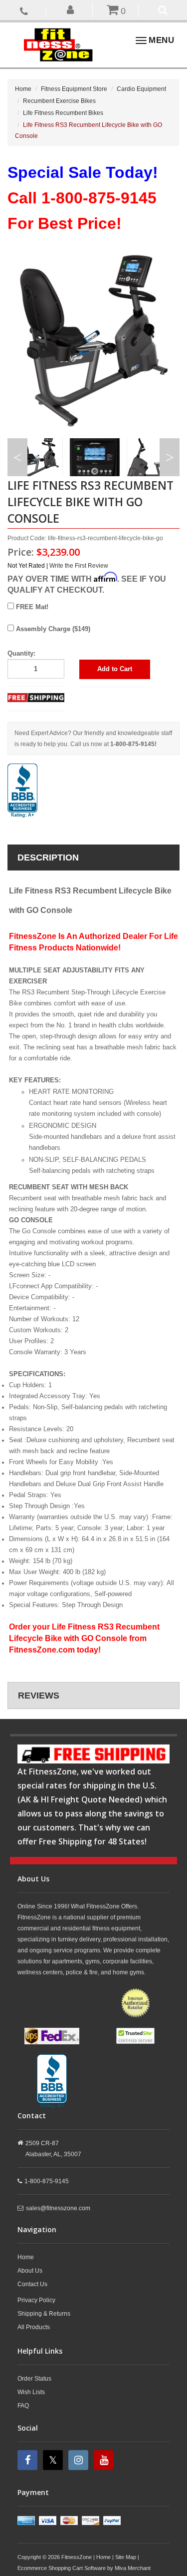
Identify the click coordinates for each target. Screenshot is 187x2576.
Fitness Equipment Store (74, 89)
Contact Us (32, 2284)
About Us (30, 2271)
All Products (34, 2327)
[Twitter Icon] (54, 2460)
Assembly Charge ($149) (52, 629)
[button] (71, 9)
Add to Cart (115, 669)
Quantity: (21, 653)
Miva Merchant (133, 2568)
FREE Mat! (31, 607)
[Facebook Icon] (29, 2460)
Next (170, 457)
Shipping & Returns (44, 2314)
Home (23, 89)
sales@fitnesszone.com (58, 2208)
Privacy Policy (36, 2300)
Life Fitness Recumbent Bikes (63, 113)
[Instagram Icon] (80, 2460)
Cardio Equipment (141, 89)
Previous (17, 457)
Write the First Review (79, 566)
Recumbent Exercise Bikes (59, 101)
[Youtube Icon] (105, 2460)
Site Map (126, 2557)
